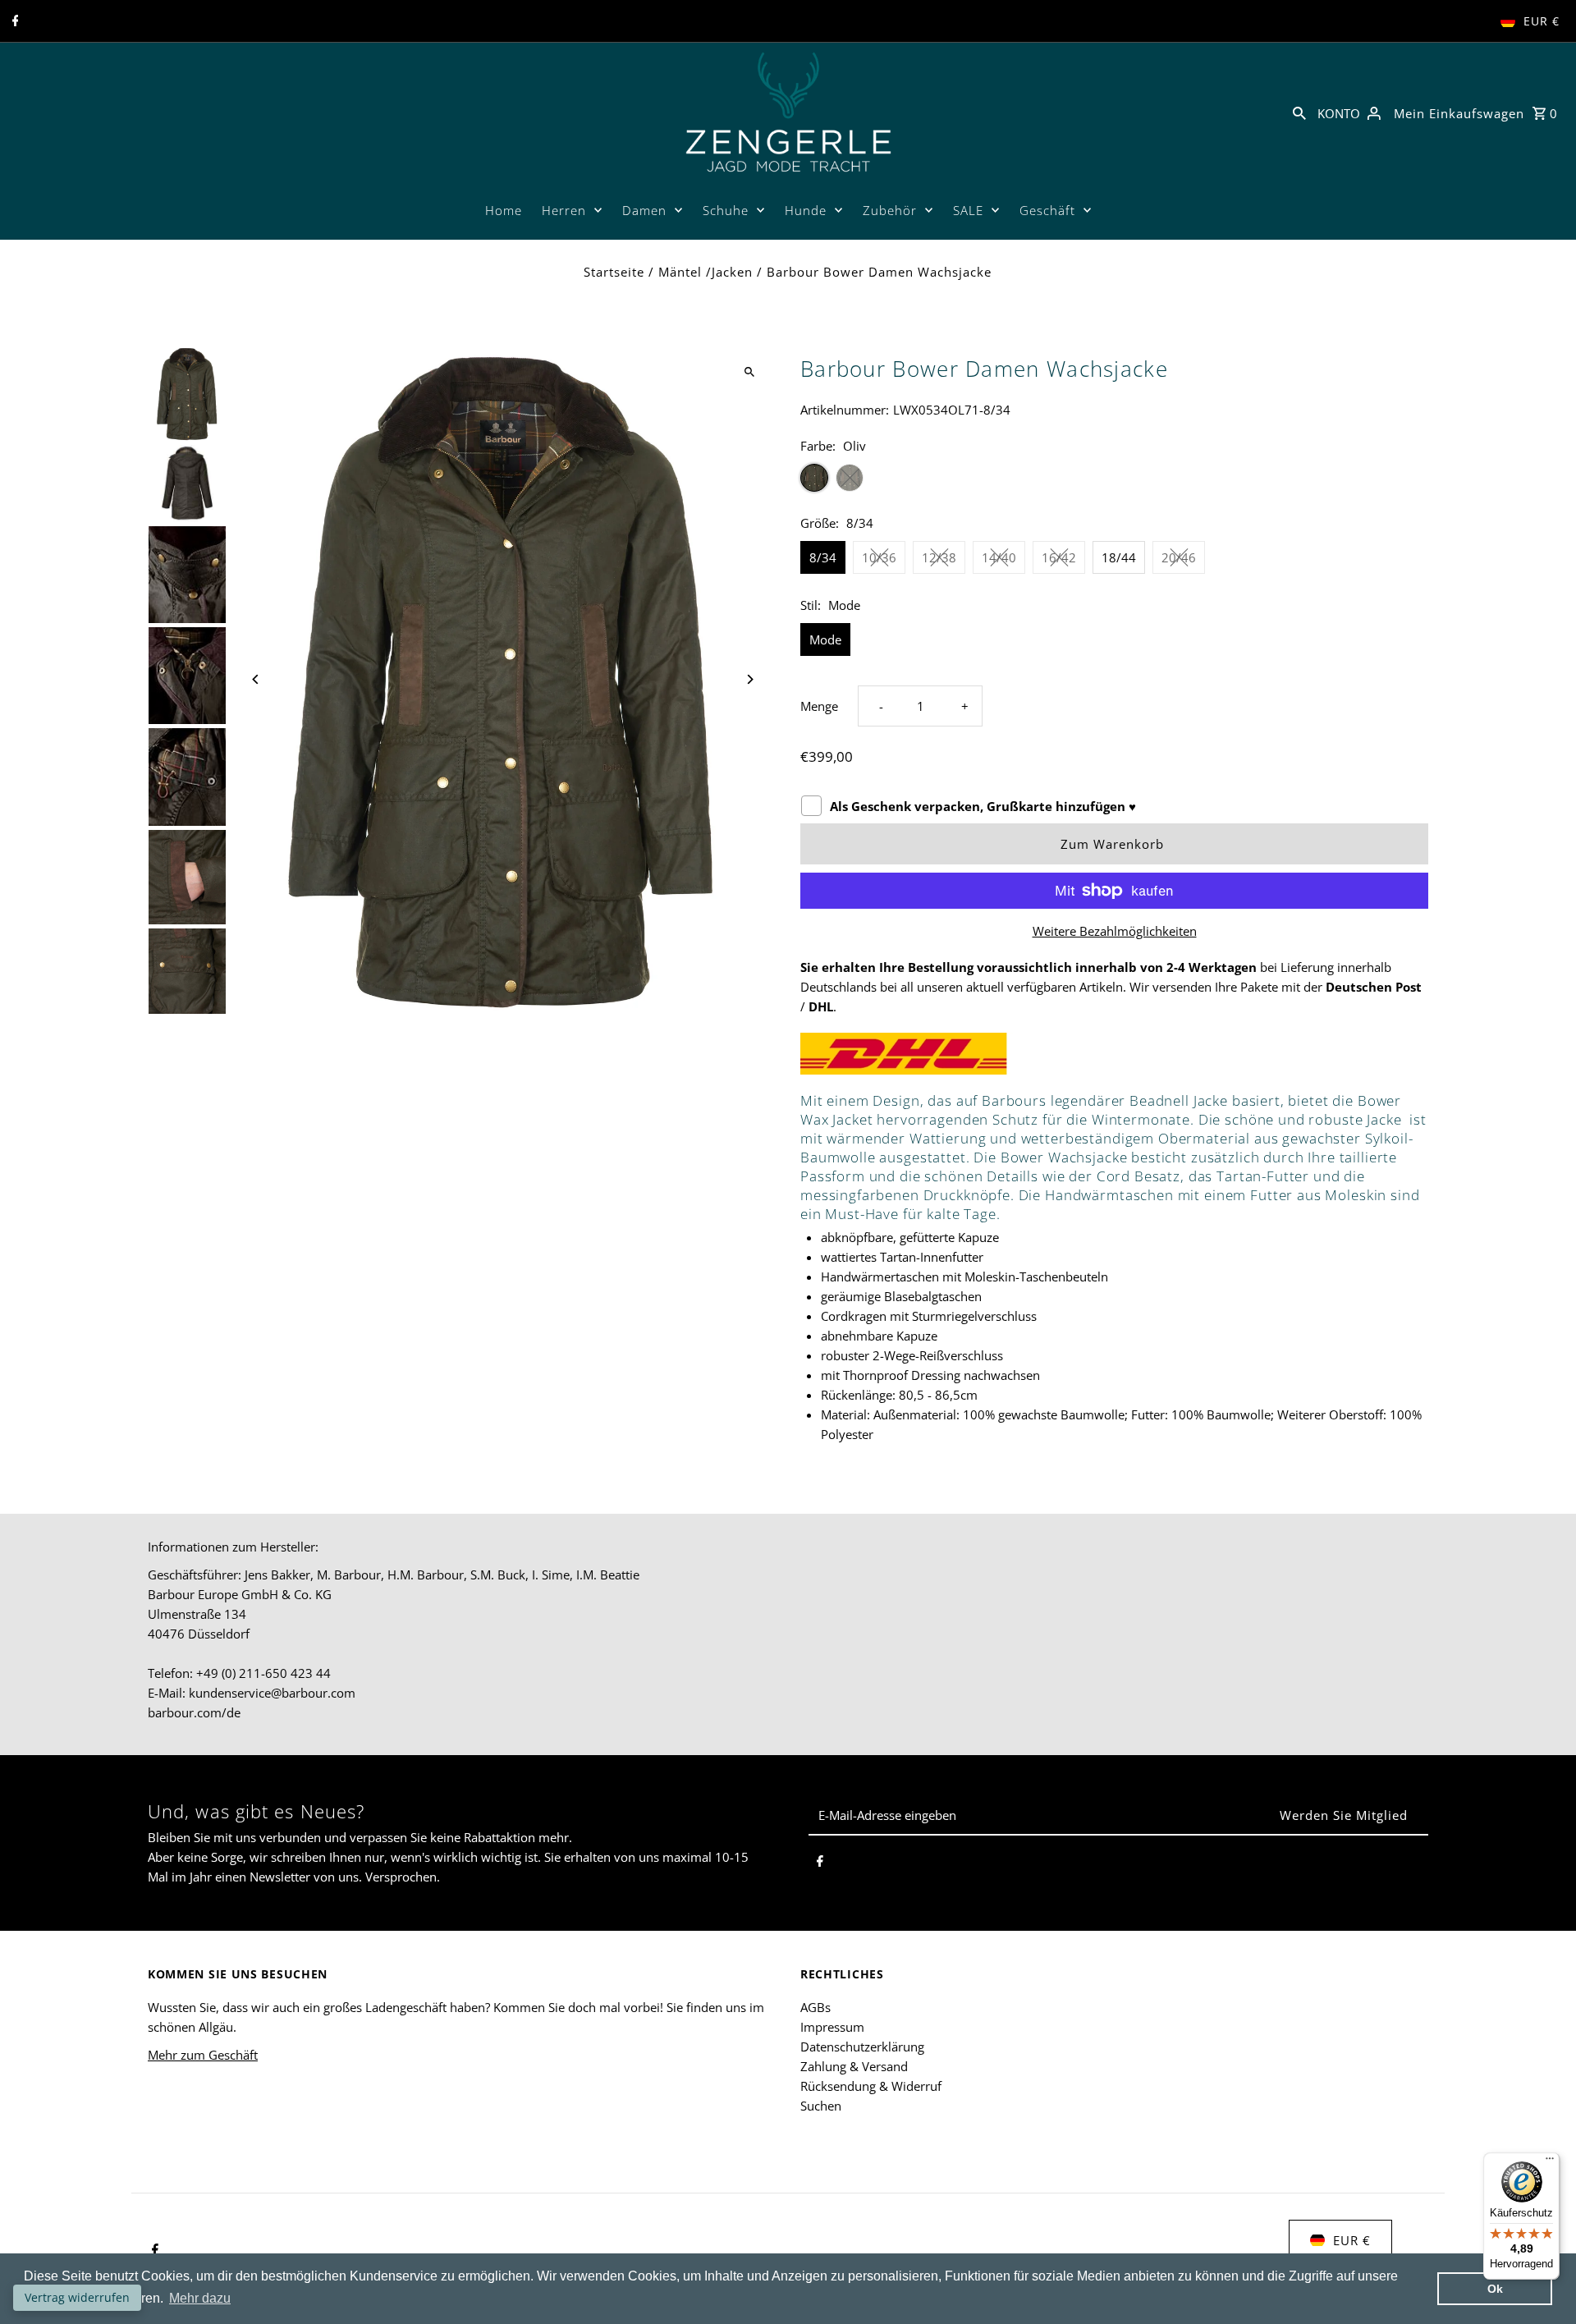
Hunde (806, 210)
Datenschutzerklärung (862, 2047)
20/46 (1179, 557)
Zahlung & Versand (854, 2066)
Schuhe (726, 210)
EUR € (1542, 21)
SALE (968, 210)
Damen (644, 210)
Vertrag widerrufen (77, 2297)
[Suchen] (1299, 112)
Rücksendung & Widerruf (871, 2086)
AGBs (815, 2007)
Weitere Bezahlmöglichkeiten (1115, 931)
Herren (564, 210)
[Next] (749, 679)
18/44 (1119, 557)
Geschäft (1047, 210)
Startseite (614, 272)
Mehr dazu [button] (200, 2298)
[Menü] (1550, 2162)
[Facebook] (14, 21)
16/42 (1059, 557)
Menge (819, 706)
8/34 (823, 557)
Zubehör (890, 210)
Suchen (821, 2106)
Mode (825, 639)
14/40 (999, 557)
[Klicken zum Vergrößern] (749, 372)
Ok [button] (1495, 2289)
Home (504, 210)
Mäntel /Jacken (706, 272)
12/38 (939, 557)
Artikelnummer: (845, 410)
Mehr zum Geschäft (203, 2055)
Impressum (832, 2027)
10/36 (879, 557)
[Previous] (257, 679)
